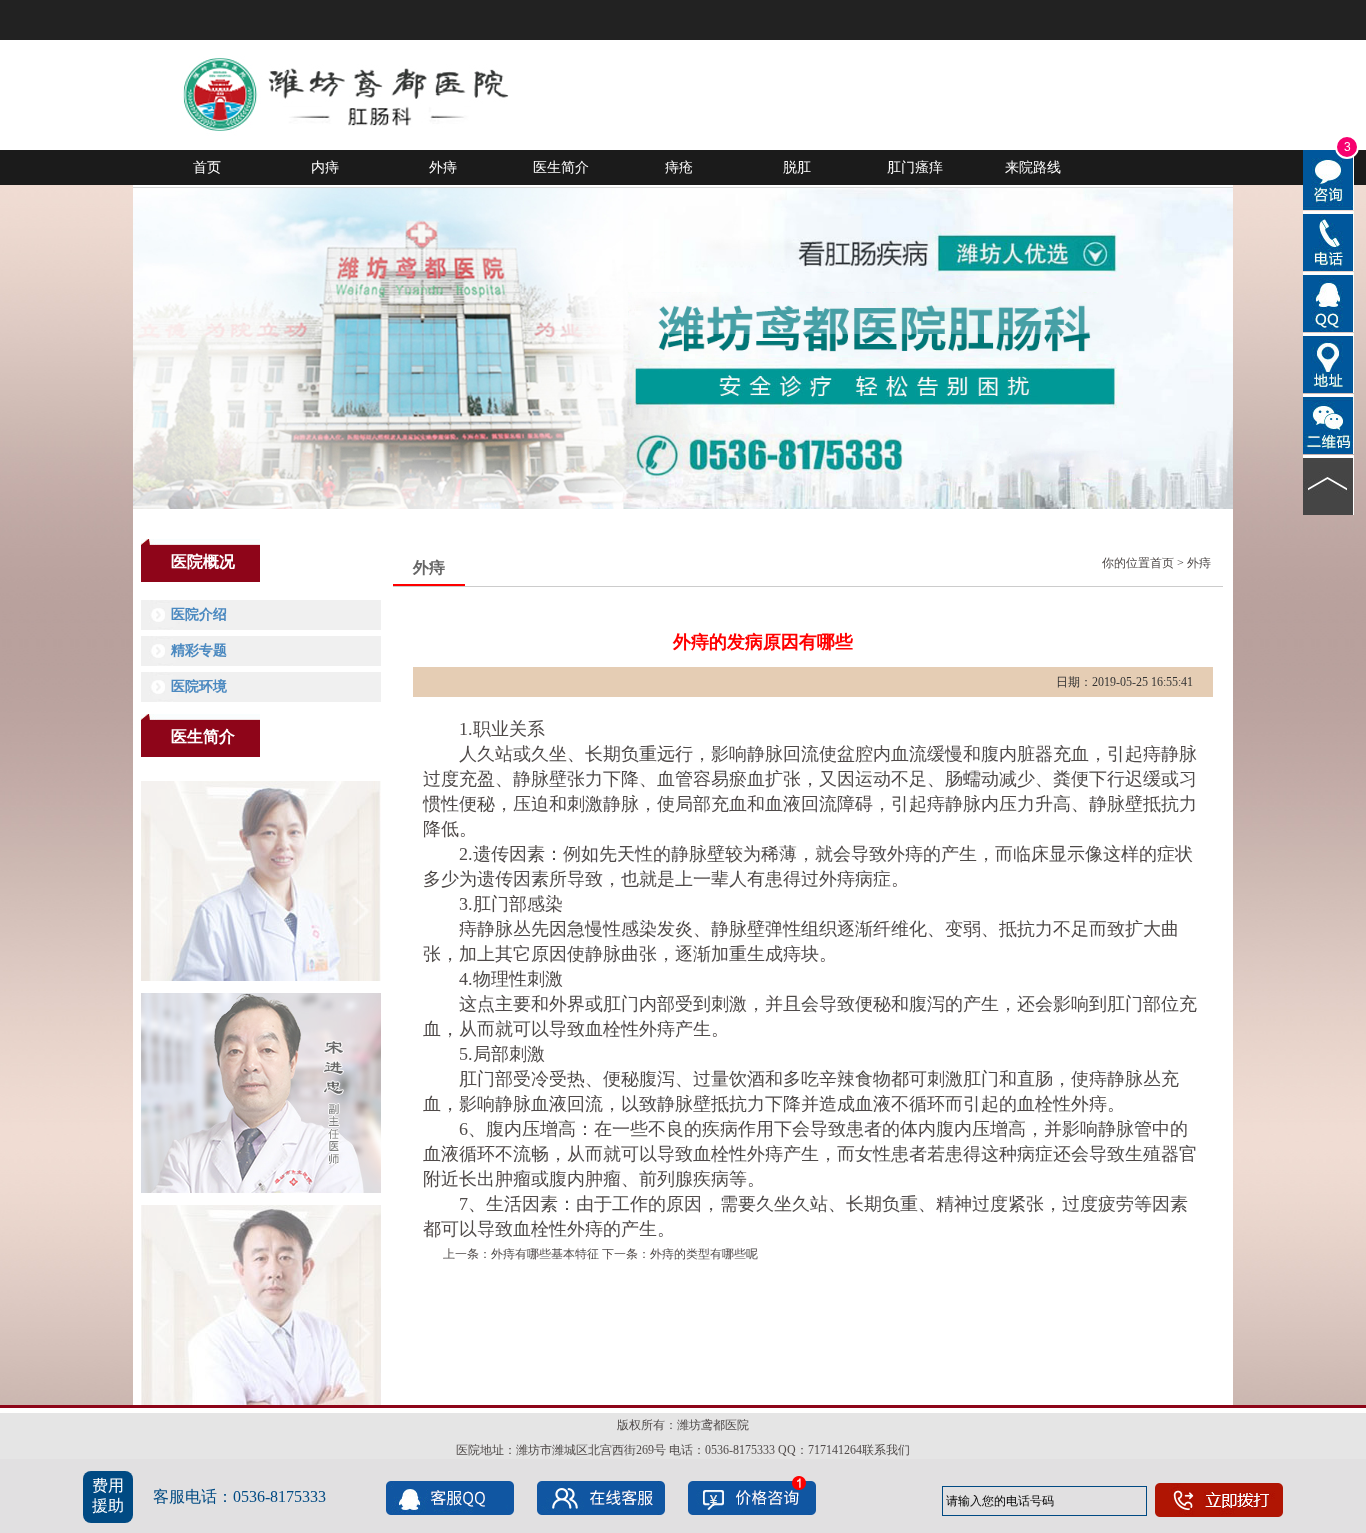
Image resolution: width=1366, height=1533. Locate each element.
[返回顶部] (1328, 485)
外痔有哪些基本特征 (545, 1254)
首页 (207, 167)
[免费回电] (1328, 241)
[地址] (1328, 363)
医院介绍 (199, 614)
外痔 (443, 167)
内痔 (325, 167)
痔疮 (679, 167)
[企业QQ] (1328, 302)
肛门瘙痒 (915, 167)
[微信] (1328, 424)
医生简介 (561, 167)
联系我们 (886, 1450)
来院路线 (1033, 167)
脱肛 (797, 167)
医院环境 (199, 686)
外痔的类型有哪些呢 (704, 1254)
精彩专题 (199, 650)
